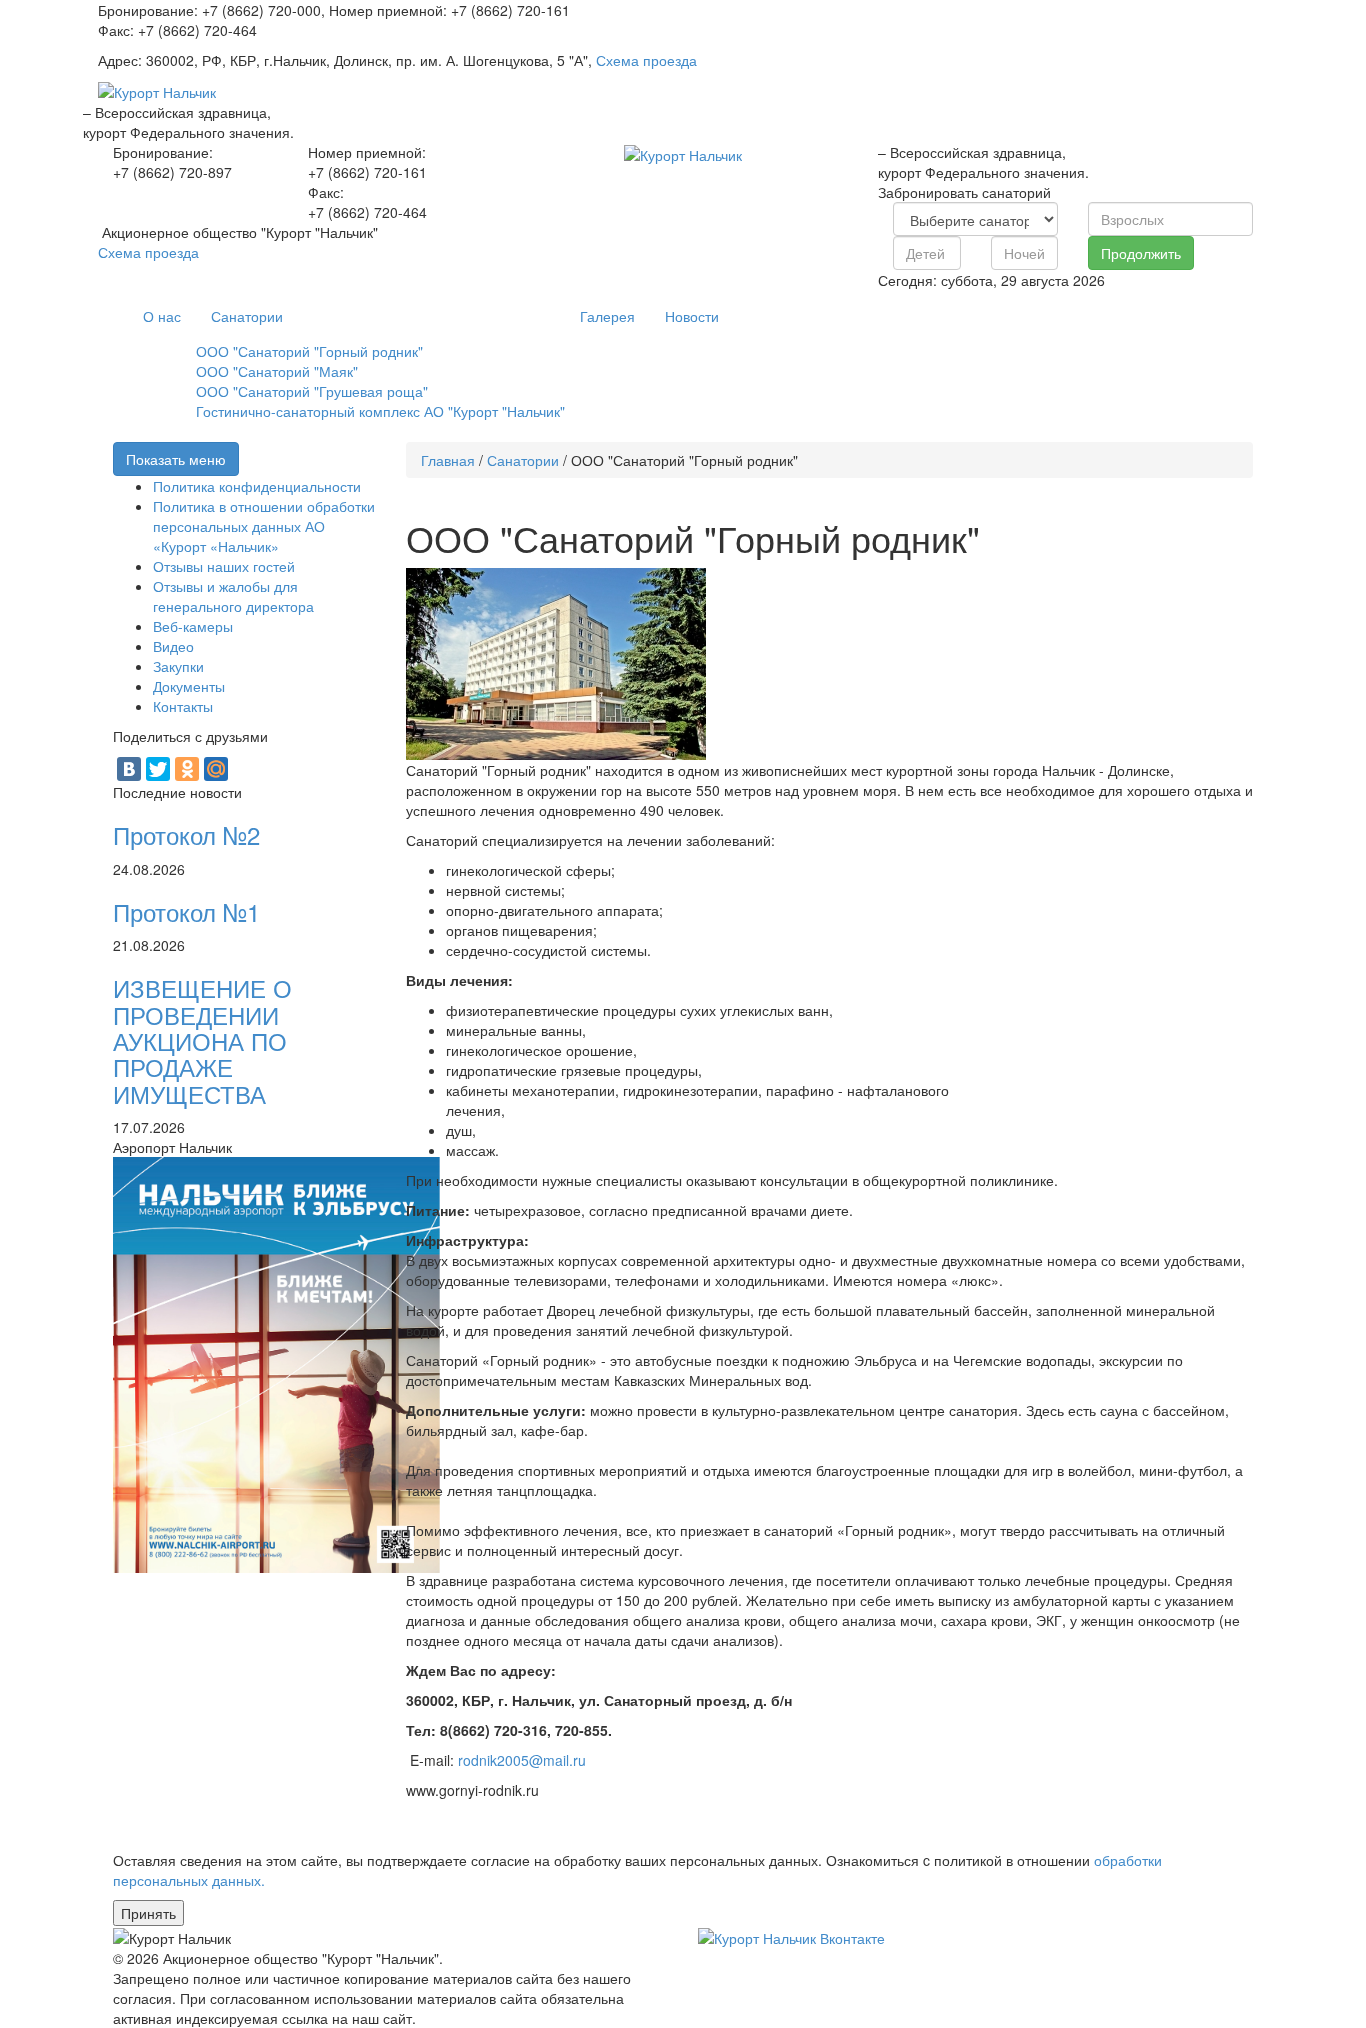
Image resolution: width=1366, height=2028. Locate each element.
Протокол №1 (186, 911)
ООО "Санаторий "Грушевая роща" (312, 391)
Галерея (607, 316)
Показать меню (176, 459)
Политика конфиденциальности (257, 486)
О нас (162, 316)
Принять (148, 1913)
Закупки (178, 666)
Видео (173, 646)
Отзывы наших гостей (224, 566)
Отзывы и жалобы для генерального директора (233, 596)
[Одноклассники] (187, 769)
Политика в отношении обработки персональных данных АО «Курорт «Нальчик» (264, 526)
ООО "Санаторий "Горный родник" (309, 351)
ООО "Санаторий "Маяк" (277, 371)
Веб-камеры (193, 626)
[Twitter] (158, 769)
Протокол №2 (186, 834)
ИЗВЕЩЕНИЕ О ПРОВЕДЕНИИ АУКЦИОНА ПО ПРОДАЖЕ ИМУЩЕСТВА (202, 1040)
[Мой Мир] (216, 769)
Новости (692, 316)
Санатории (247, 316)
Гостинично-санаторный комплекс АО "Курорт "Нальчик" (380, 411)
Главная (448, 460)
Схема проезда (646, 60)
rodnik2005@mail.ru (522, 1760)
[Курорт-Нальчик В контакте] (791, 1936)
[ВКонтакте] (129, 769)
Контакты (183, 706)
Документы (189, 686)
